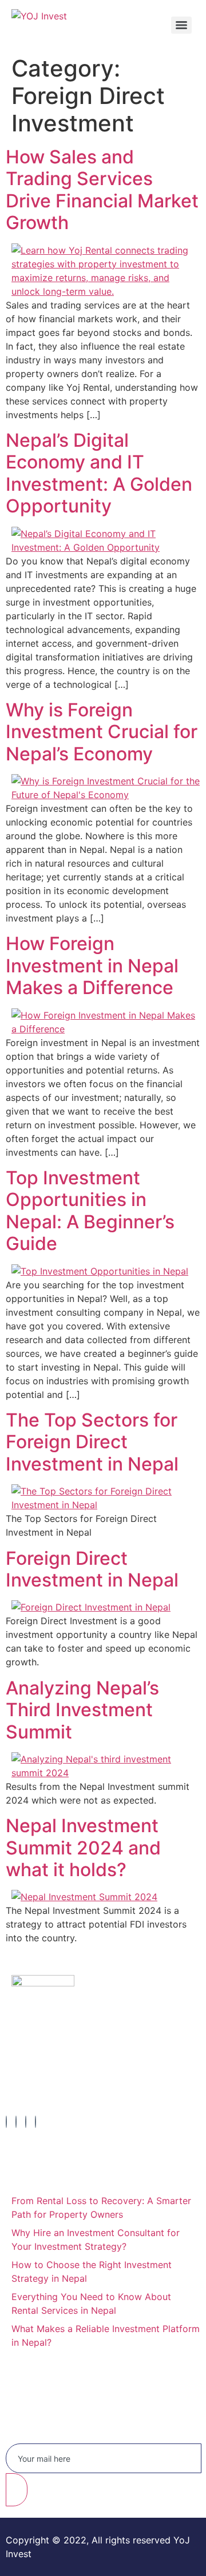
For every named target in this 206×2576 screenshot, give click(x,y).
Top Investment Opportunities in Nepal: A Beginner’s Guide (90, 1211)
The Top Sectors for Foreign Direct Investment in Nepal (92, 1442)
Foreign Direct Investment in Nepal (92, 1569)
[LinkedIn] (35, 2122)
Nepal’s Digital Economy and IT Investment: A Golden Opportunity (99, 473)
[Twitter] (26, 2122)
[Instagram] (16, 2122)
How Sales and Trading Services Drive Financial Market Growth (102, 190)
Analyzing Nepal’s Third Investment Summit (82, 1710)
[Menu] (181, 25)
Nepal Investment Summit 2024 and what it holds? (83, 1848)
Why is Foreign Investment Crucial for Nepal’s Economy (102, 732)
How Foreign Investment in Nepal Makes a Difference (92, 966)
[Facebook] (6, 2122)
